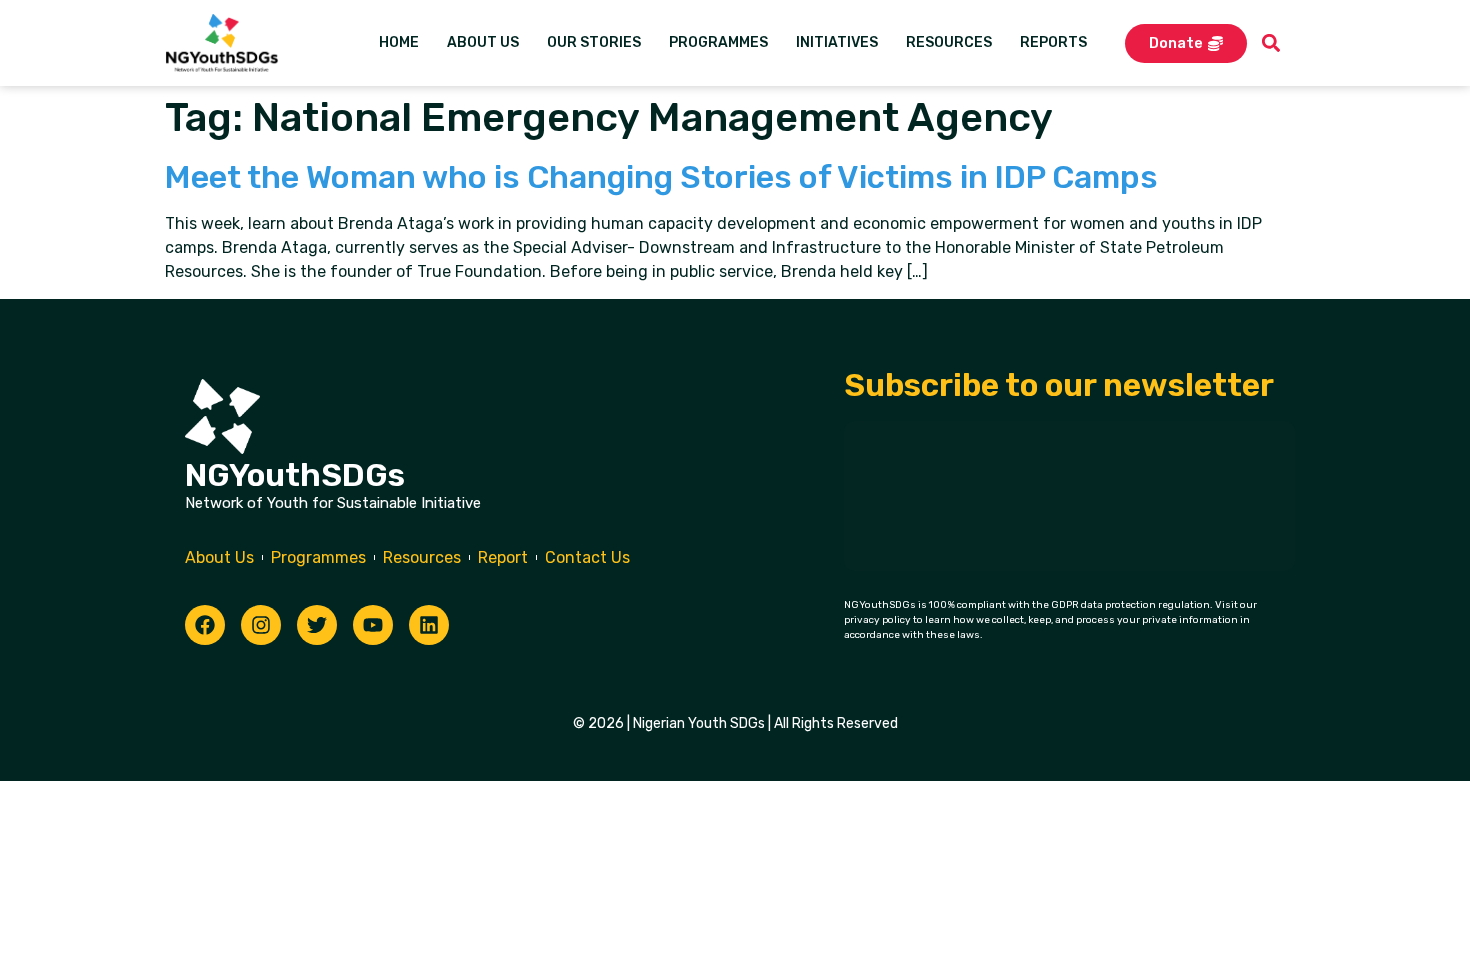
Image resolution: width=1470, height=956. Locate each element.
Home (399, 42)
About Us (483, 42)
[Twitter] (317, 625)
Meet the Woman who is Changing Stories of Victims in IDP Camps (661, 177)
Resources (949, 42)
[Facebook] (205, 625)
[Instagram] (261, 625)
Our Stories (594, 42)
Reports (1053, 42)
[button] (1271, 43)
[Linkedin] (429, 625)
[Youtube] (373, 625)
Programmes (718, 42)
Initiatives (837, 42)
